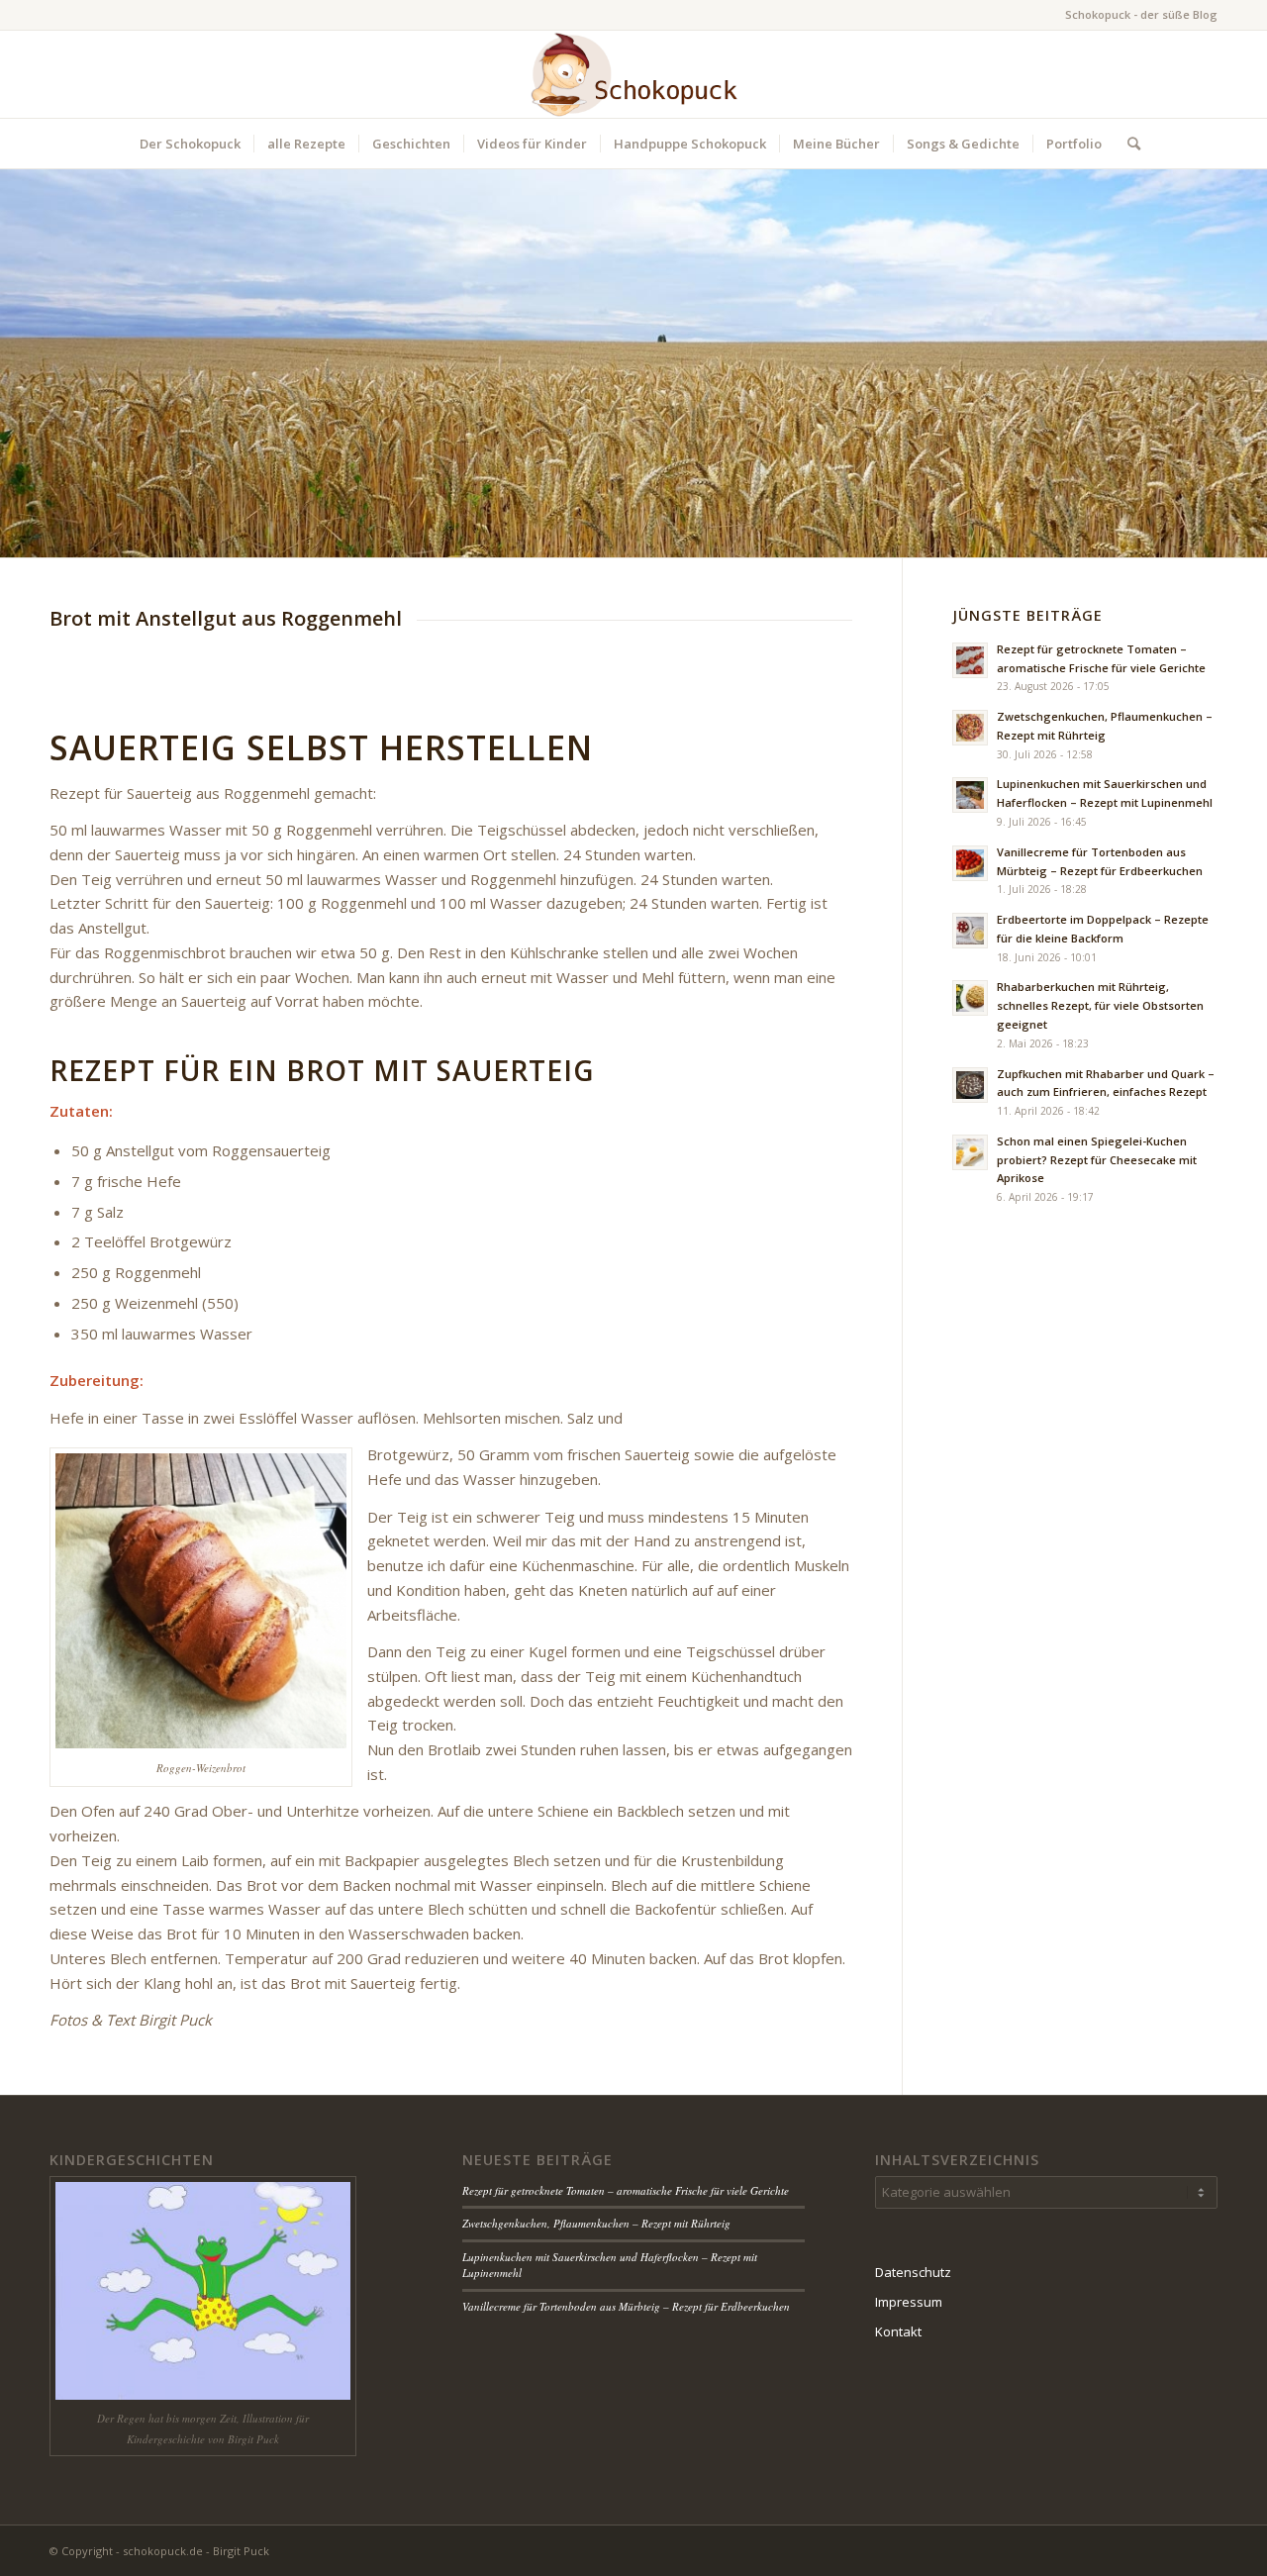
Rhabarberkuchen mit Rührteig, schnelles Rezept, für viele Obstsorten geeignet (1100, 1005)
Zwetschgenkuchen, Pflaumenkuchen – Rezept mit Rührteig (596, 2223)
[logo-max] (633, 74)
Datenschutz (913, 2272)
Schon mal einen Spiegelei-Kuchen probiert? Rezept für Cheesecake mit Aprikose (1097, 1160)
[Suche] (1127, 144)
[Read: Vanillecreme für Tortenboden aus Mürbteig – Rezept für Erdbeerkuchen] (970, 863)
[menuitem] (190, 144)
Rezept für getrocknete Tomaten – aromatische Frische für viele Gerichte (626, 2190)
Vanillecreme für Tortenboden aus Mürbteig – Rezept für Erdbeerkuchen (626, 2306)
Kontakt (898, 2331)
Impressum (909, 2302)
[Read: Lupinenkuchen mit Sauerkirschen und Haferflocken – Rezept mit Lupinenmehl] (970, 795)
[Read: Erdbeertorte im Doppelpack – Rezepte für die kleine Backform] (970, 931)
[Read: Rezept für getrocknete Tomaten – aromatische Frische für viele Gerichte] (970, 660)
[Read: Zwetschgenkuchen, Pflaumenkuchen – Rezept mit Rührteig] (970, 728)
